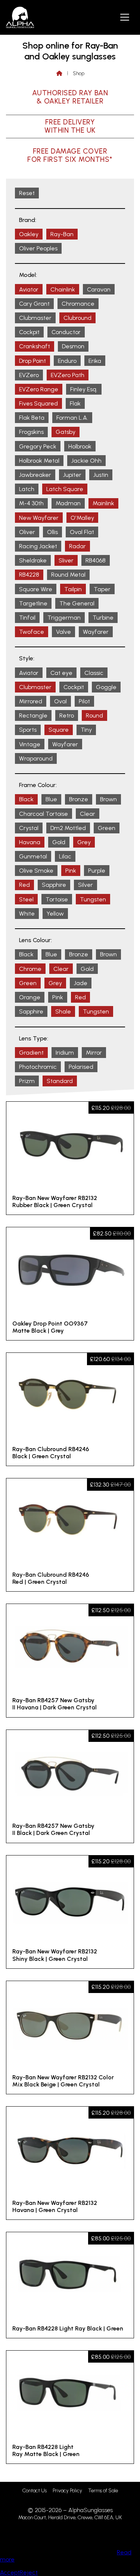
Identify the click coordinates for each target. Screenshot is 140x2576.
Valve (63, 632)
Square (59, 730)
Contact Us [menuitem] (35, 2491)
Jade (81, 983)
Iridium (65, 1053)
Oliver (27, 532)
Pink (71, 871)
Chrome (30, 969)
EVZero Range (39, 389)
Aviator (29, 289)
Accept (10, 2572)
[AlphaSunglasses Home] (20, 17)
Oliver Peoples (38, 248)
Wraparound (36, 758)
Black (26, 799)
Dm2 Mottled (68, 828)
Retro (67, 715)
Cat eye (61, 673)
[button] (125, 17)
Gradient (31, 1053)
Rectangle (33, 715)
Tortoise (57, 899)
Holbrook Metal (39, 461)
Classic (94, 673)
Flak (75, 403)
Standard (60, 1081)
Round (94, 715)
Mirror (94, 1053)
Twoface (32, 632)
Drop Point (32, 361)
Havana (30, 842)
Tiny (86, 730)
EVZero (29, 375)
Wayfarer (96, 632)
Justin (101, 475)
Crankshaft (35, 346)
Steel (26, 899)
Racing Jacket (38, 546)
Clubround (77, 318)
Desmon (73, 346)
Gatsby (66, 432)
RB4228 (29, 575)
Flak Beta (32, 418)
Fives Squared (38, 403)
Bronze (79, 799)
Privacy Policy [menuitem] (67, 2491)
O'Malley (82, 518)
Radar (77, 546)
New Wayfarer (39, 518)
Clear (88, 814)
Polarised (81, 1067)
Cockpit (29, 332)
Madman (68, 503)
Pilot (84, 701)
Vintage (30, 744)
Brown (108, 799)
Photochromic (38, 1067)
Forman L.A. (72, 418)
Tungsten (93, 899)
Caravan (99, 289)
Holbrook (80, 446)
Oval (60, 701)
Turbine (103, 618)
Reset (27, 193)
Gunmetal (33, 856)
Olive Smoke (36, 871)
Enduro (67, 361)
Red (24, 885)
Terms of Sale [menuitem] (103, 2491)
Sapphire (54, 885)
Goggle (106, 687)
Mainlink (103, 503)
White (27, 914)
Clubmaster (35, 318)
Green (107, 828)
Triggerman (64, 618)
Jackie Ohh (86, 461)
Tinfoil (27, 618)
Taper (102, 589)
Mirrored (31, 701)
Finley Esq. (84, 389)
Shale (63, 1011)
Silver (85, 885)
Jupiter (72, 475)
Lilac (65, 856)
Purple (97, 871)
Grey (84, 842)
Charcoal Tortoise (43, 814)
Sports (28, 730)
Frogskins (31, 432)
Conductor (66, 332)
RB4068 (96, 560)
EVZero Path (68, 375)
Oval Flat (82, 532)
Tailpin (73, 589)
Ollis (52, 532)
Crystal (29, 828)
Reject (29, 2572)
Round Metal (68, 575)
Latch (27, 489)
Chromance (78, 304)
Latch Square (65, 489)
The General (77, 603)
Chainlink (63, 289)
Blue (51, 799)
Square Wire (36, 589)
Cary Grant (34, 304)
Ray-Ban (62, 234)
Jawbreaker (35, 475)
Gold (59, 842)
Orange (30, 997)
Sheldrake (33, 560)
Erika (95, 361)
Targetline (33, 603)
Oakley (29, 234)
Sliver (66, 560)
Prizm (27, 1081)
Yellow (55, 914)
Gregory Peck (38, 446)
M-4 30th (31, 503)
